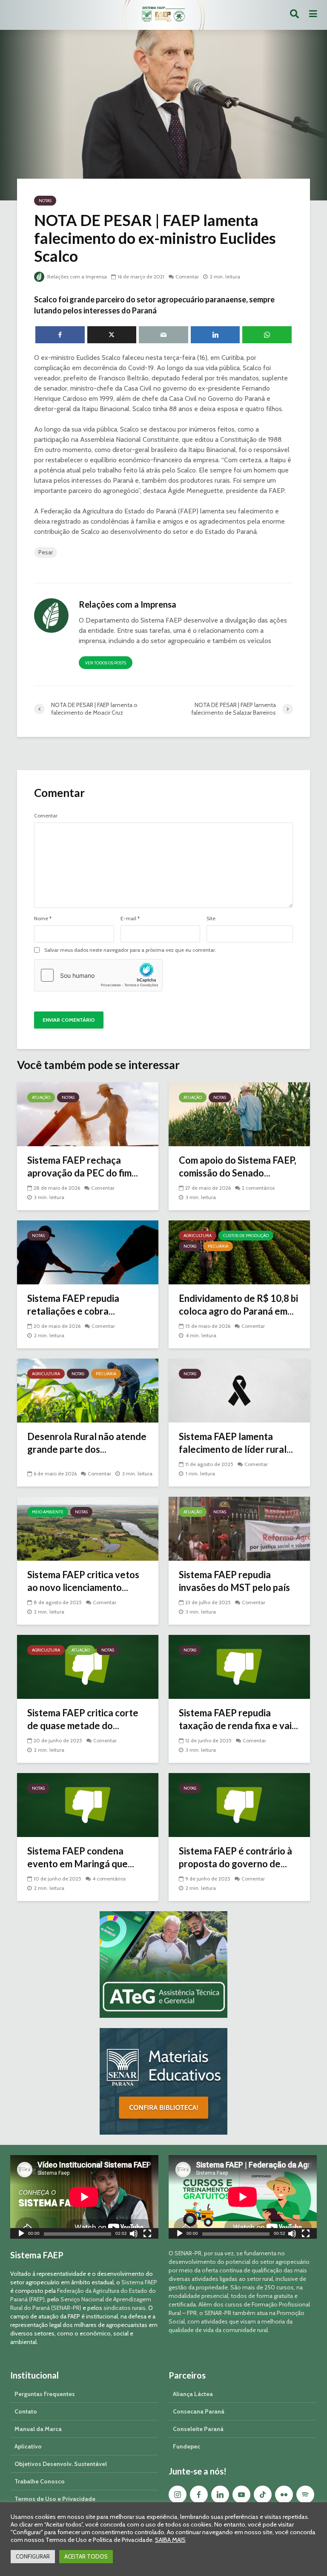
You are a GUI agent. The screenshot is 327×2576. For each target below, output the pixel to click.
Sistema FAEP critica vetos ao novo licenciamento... (83, 1581)
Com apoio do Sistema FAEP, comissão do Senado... (238, 1166)
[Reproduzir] (21, 2235)
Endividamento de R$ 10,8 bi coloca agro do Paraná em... (238, 1305)
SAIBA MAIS (170, 2540)
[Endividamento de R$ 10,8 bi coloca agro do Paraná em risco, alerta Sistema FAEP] (239, 1252)
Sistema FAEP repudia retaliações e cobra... (73, 1305)
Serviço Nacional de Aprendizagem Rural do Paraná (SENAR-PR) (81, 2304)
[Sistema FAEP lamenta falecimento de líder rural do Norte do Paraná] (239, 1390)
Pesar (46, 552)
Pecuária (218, 1246)
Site (211, 919)
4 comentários (109, 1879)
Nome (43, 919)
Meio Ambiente (48, 1512)
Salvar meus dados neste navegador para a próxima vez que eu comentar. (130, 950)
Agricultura (198, 1236)
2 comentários (258, 1188)
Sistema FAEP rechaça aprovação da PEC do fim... (83, 1166)
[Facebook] (199, 2495)
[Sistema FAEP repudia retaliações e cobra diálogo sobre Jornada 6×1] (88, 1252)
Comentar (187, 277)
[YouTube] (241, 2495)
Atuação (41, 1097)
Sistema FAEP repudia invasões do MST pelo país (234, 1581)
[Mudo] (134, 2235)
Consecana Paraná (199, 2411)
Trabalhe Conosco (40, 2481)
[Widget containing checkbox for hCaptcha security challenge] (98, 975)
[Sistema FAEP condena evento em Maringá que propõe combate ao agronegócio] (88, 1804)
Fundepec (186, 2446)
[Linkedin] (220, 2495)
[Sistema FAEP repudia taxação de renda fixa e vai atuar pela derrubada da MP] (239, 1666)
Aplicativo (28, 2446)
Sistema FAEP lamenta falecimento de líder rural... (236, 1443)
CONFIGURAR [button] (33, 2556)
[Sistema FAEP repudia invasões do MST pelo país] (239, 1528)
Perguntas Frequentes (45, 2394)
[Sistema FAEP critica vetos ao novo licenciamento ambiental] (88, 1528)
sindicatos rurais (125, 2308)
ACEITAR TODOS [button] (86, 2556)
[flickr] (284, 2495)
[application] (84, 2197)
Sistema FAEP (139, 2282)
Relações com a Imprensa (76, 277)
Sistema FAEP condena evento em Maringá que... (81, 1857)
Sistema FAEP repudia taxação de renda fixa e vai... (238, 1719)
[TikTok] (263, 2495)
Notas (45, 201)
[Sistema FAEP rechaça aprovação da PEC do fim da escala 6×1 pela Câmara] (88, 1114)
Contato (26, 2411)
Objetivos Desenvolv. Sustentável (61, 2464)
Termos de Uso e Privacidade (55, 2499)
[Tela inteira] (147, 2235)
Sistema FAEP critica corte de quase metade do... (83, 1719)
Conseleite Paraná (198, 2429)
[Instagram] (178, 2495)
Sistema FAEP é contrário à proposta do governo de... (235, 1857)
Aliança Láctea (193, 2394)
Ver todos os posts (106, 663)
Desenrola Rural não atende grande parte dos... (87, 1443)
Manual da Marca (38, 2429)
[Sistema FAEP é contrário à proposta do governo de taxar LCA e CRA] (239, 1804)
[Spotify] (305, 2495)
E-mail (130, 919)
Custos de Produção (246, 1236)
